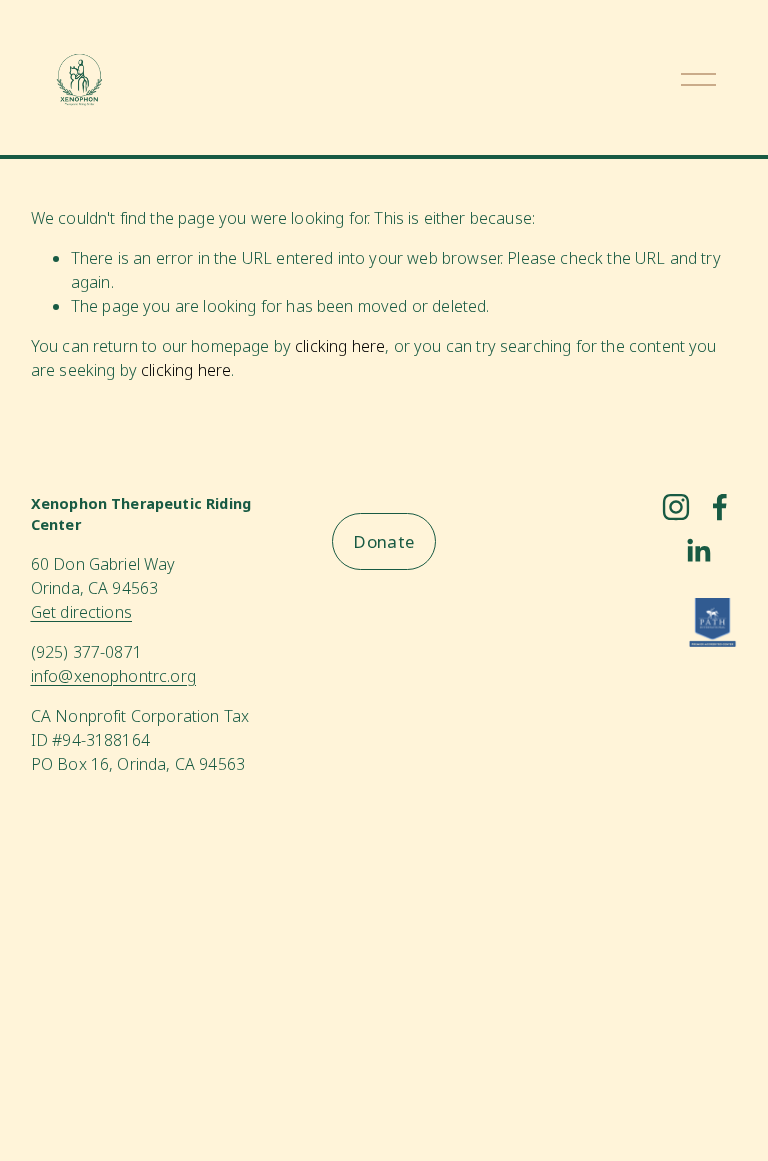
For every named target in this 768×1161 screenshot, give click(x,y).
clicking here (340, 346)
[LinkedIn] (698, 551)
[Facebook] (720, 507)
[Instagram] (676, 507)
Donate (383, 541)
